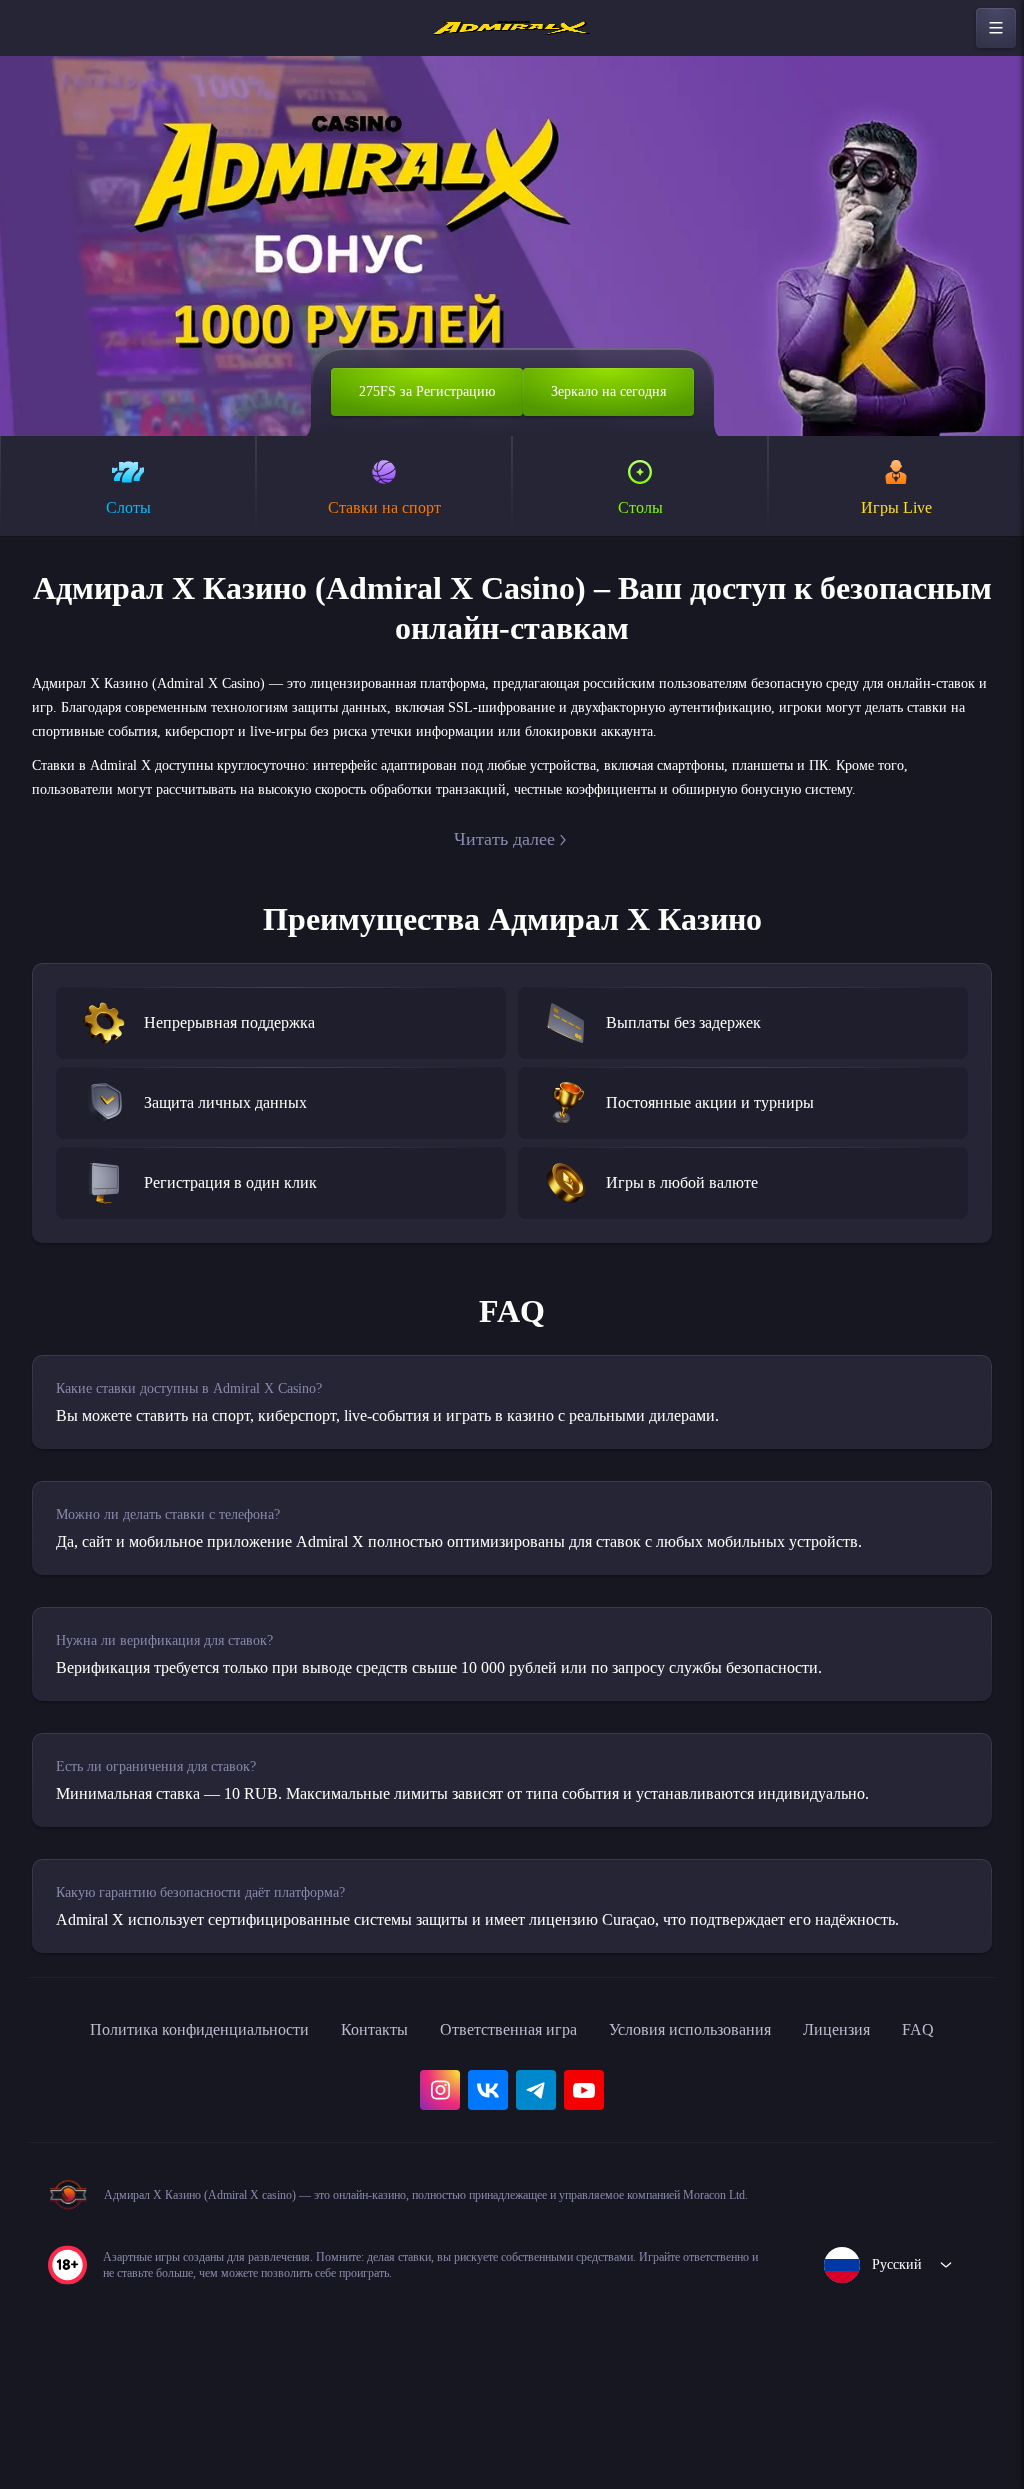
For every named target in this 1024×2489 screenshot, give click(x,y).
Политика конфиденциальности (180, 2100)
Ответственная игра (528, 2100)
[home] (512, 28)
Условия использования (735, 2100)
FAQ (68, 2144)
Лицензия (901, 2100)
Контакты (378, 2100)
